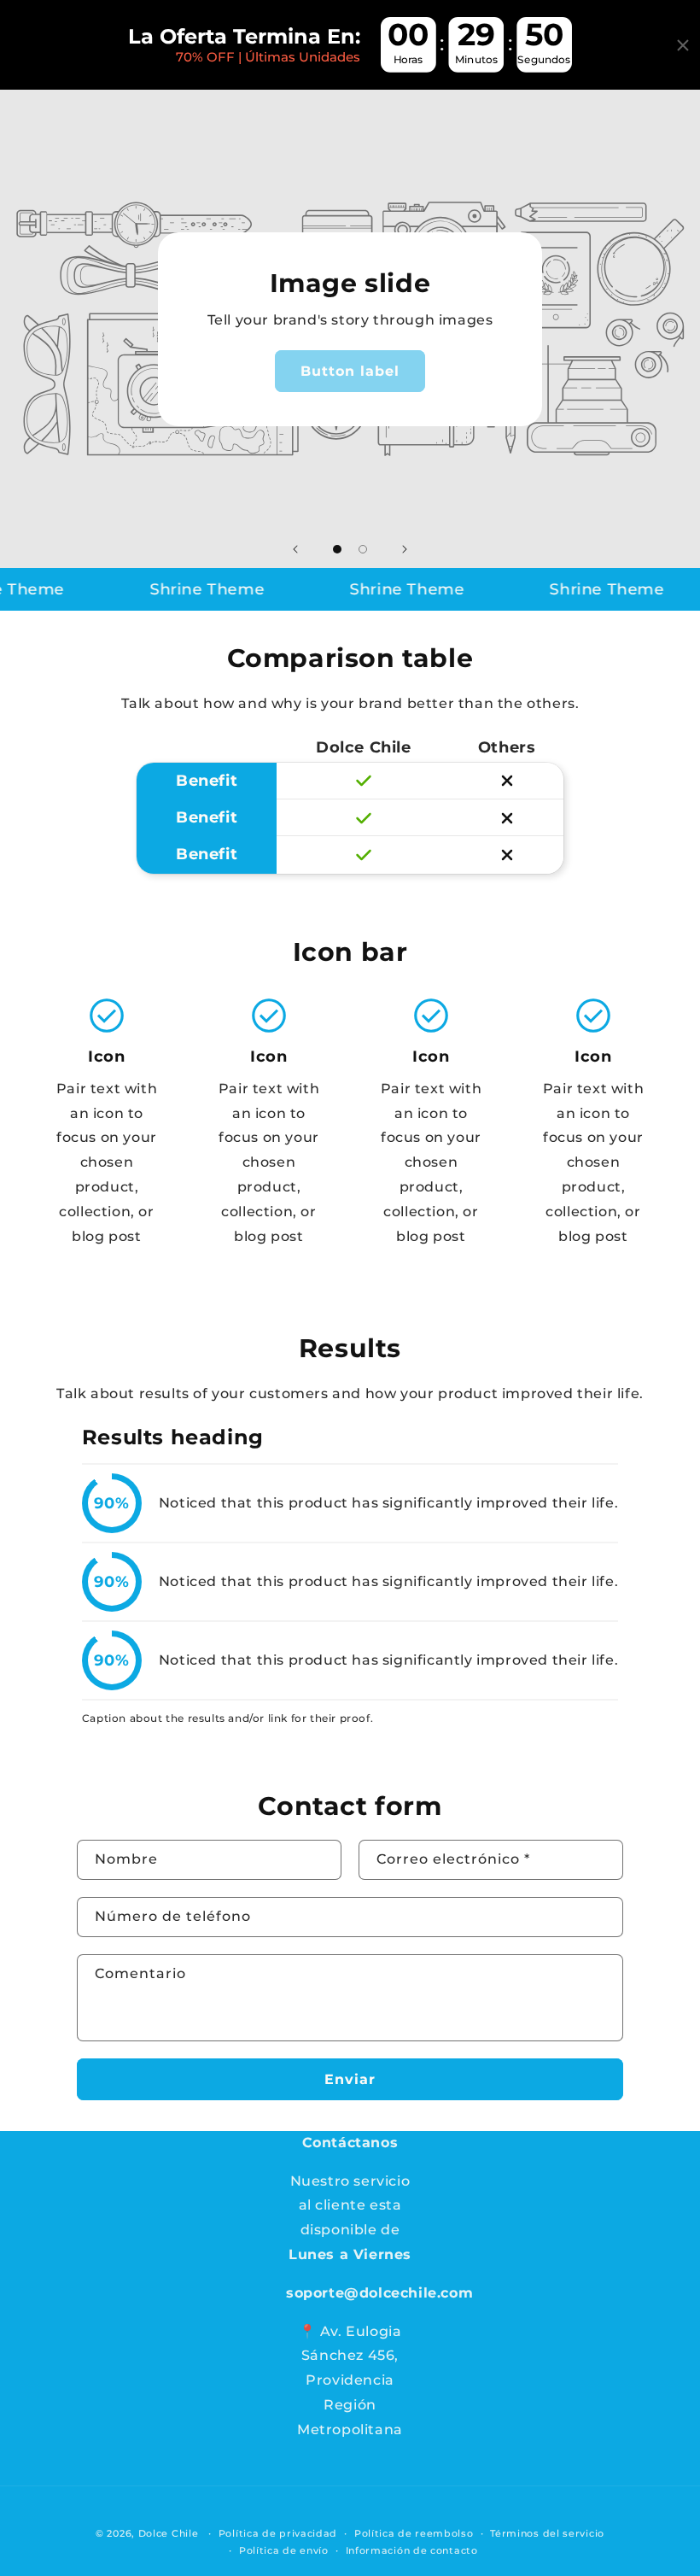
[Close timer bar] (683, 45)
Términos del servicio (547, 2533)
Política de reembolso (414, 2533)
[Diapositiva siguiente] (405, 549)
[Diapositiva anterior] (295, 549)
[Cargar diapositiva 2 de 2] (363, 549)
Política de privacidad (278, 2533)
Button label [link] (350, 371)
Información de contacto (412, 2550)
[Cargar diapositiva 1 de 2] (337, 549)
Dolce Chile (169, 2533)
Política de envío (284, 2550)
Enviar (350, 2079)
